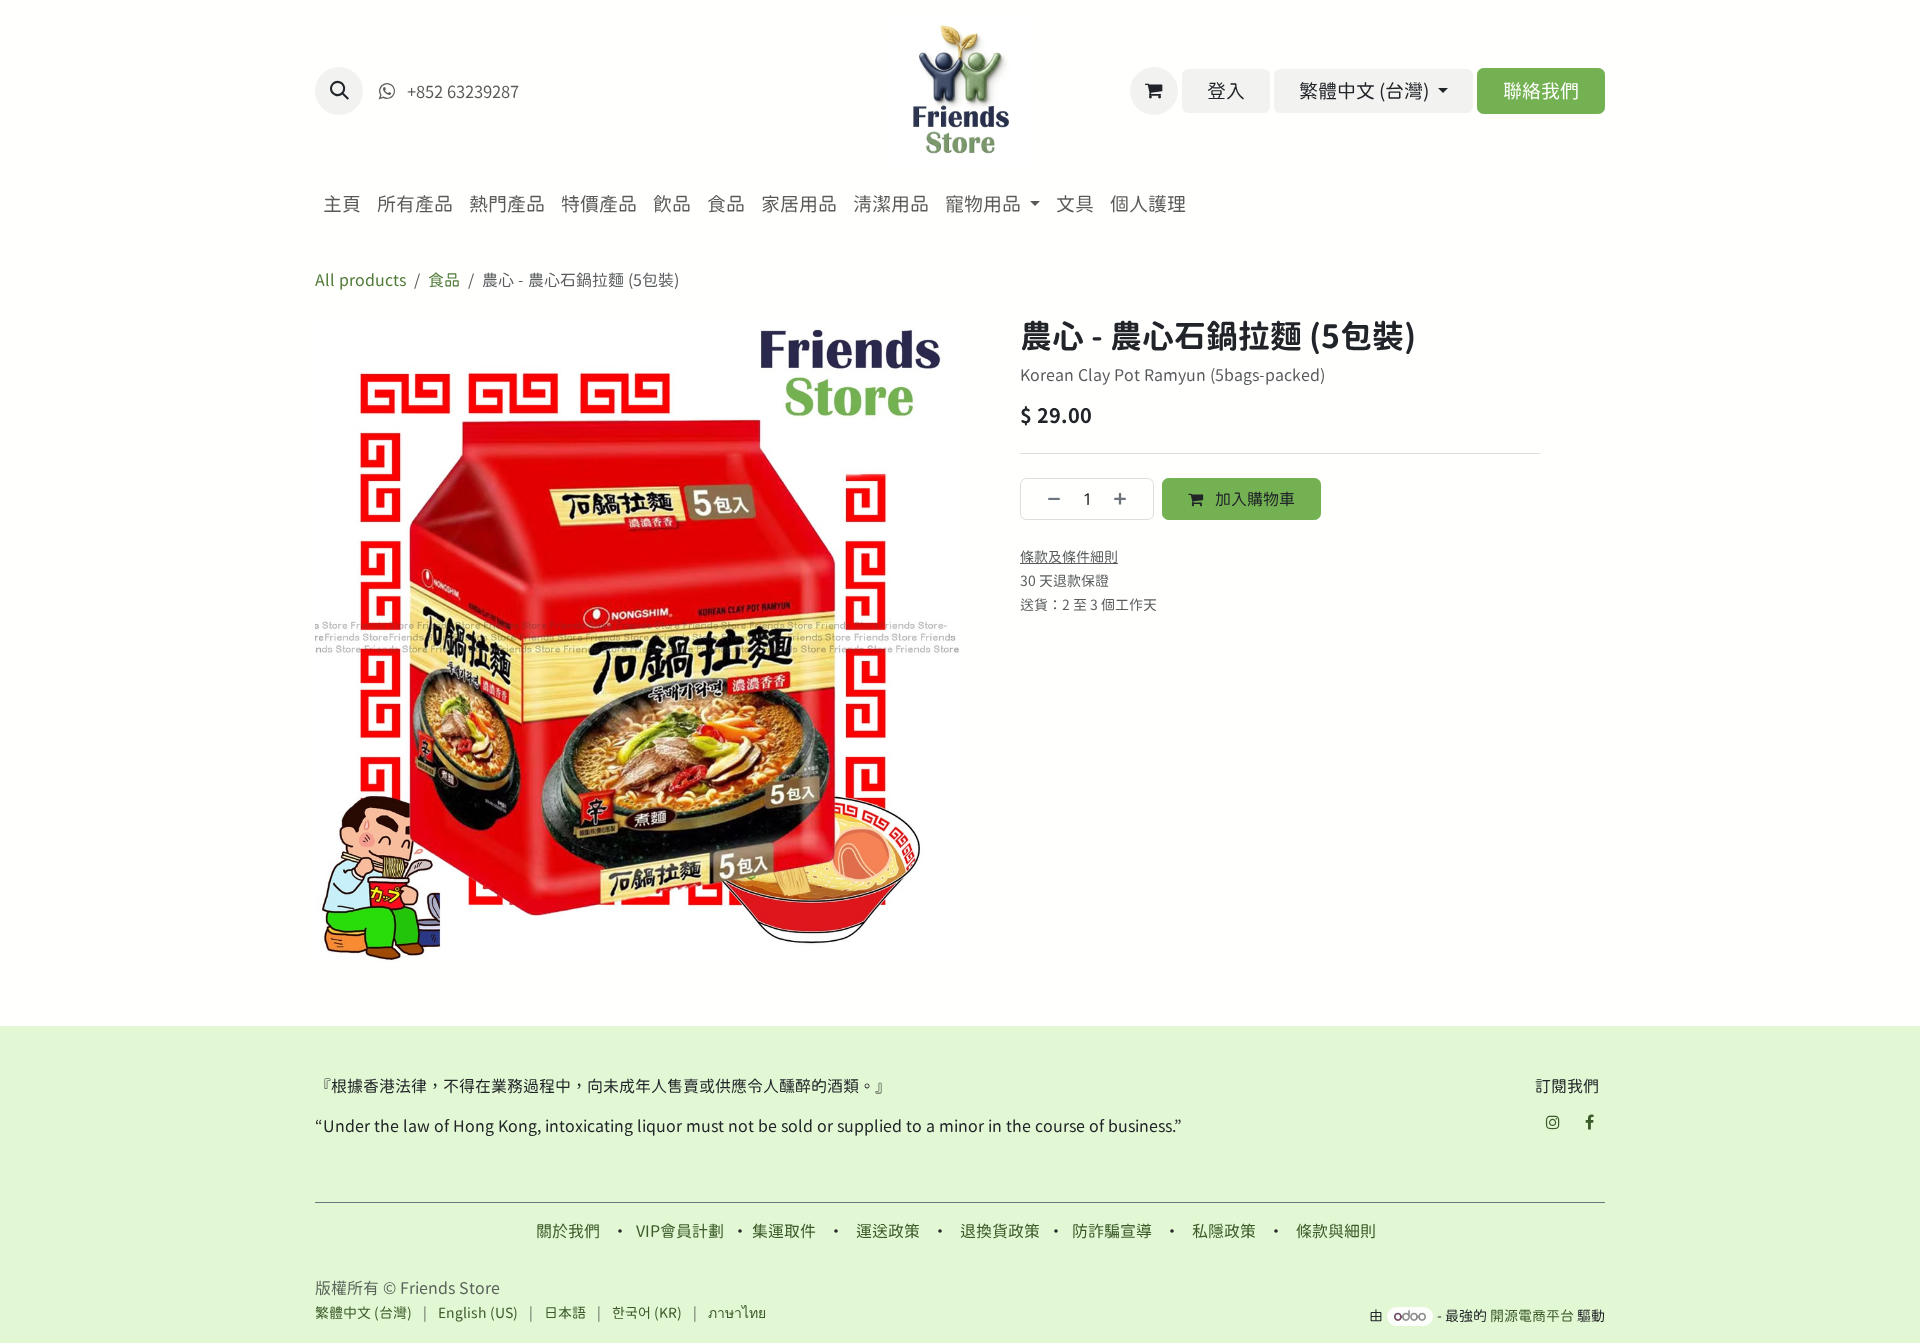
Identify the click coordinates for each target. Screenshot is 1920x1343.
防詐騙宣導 (1112, 1231)
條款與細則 (1336, 1231)
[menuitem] (342, 204)
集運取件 (784, 1231)
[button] (339, 91)
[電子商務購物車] (1154, 91)
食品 (444, 280)
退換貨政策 (1000, 1231)
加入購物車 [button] (1253, 499)
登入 (1226, 90)
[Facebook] (1589, 1122)
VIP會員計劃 (680, 1231)
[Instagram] (1553, 1122)
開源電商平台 (1532, 1316)
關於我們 (568, 1231)
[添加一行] (1128, 499)
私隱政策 (1224, 1231)
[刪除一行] (1045, 499)
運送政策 (888, 1231)
